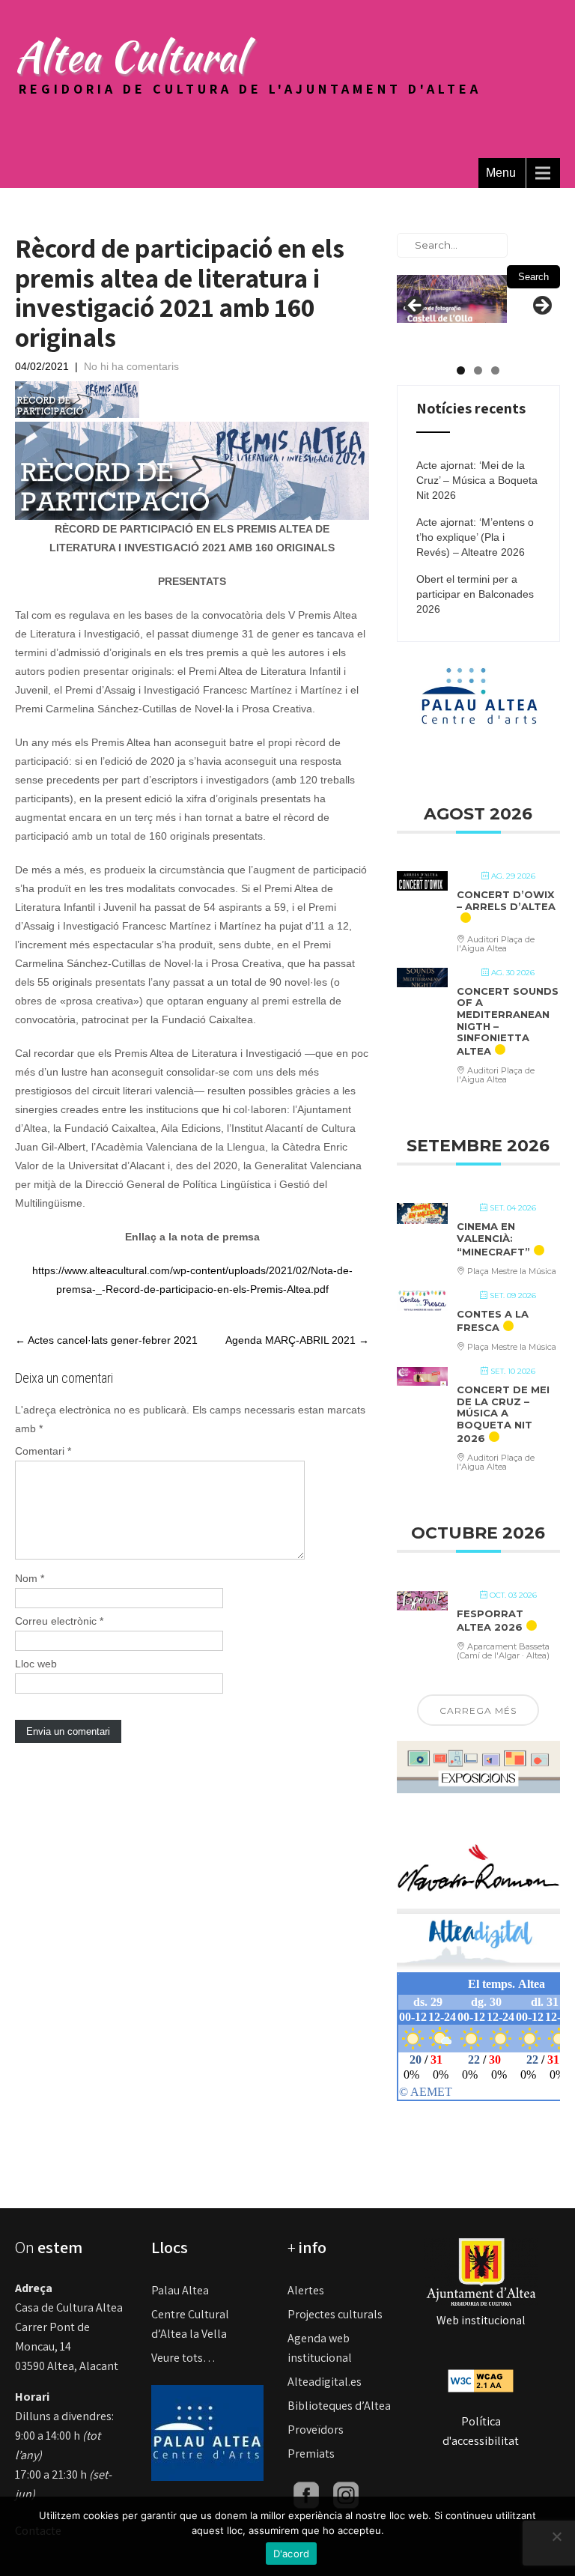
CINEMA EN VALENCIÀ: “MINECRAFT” (493, 1239)
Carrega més (478, 1710)
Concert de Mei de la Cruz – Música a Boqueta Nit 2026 (503, 1413)
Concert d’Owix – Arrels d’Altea (506, 900)
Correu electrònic (59, 1621)
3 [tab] (495, 370)
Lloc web (36, 1664)
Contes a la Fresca (493, 1321)
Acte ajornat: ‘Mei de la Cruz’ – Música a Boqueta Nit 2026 (477, 480)
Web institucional (481, 2320)
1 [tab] (461, 370)
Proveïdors (316, 2430)
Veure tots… (183, 2358)
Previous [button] (416, 306)
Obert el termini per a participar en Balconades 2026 (475, 594)
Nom (30, 1578)
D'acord (292, 2554)
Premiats (311, 2454)
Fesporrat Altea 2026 (490, 1620)
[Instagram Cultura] (346, 2494)
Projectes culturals (335, 2314)
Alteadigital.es (325, 2382)
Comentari (43, 1451)
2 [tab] (478, 370)
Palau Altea (180, 2290)
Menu (501, 173)
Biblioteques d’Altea (339, 2406)
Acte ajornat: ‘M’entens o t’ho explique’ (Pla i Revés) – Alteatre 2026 (475, 537)
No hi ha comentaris (131, 366)
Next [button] (541, 306)
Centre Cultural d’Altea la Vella (190, 2324)
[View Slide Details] (452, 297)
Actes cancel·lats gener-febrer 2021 (106, 1340)
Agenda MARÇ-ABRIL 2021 (297, 1340)
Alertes (306, 2290)
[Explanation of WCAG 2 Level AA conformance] (481, 2379)
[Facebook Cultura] (306, 2494)
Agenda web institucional (320, 2348)
